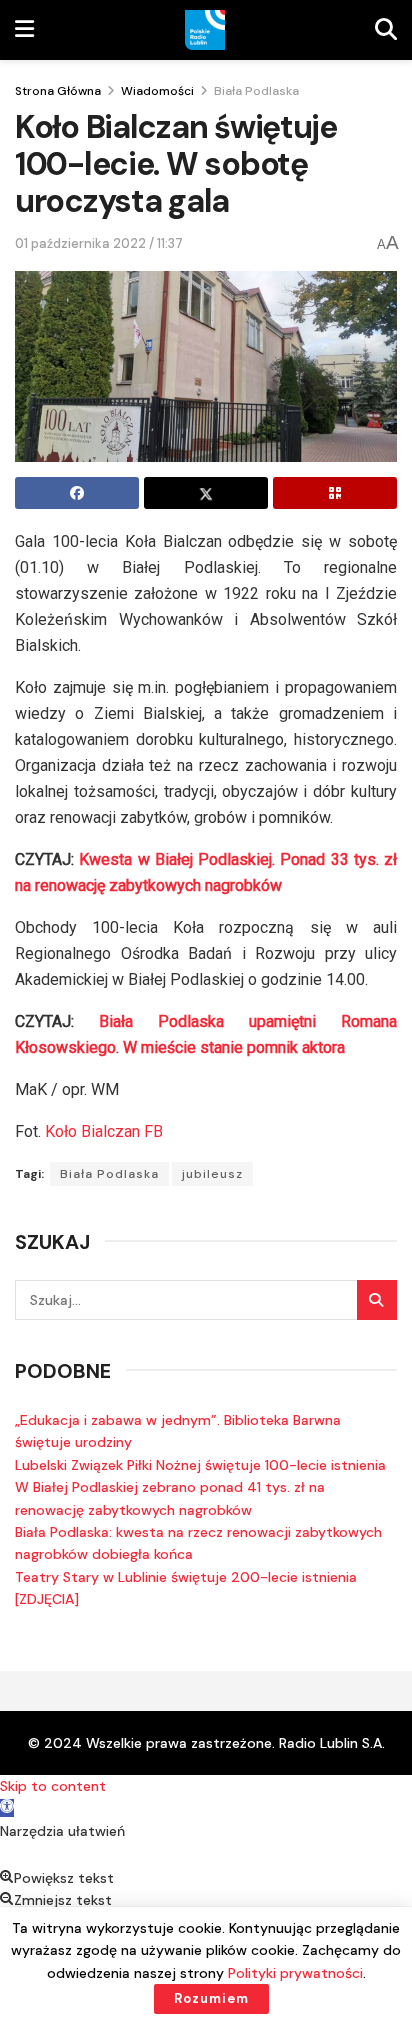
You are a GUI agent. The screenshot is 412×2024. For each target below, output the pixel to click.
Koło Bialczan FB (104, 1131)
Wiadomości (157, 91)
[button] (7, 1808)
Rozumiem (211, 1998)
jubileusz (212, 1174)
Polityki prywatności (295, 1973)
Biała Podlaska (256, 91)
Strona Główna (58, 91)
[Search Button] (377, 1300)
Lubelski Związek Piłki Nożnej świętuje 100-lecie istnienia (200, 1465)
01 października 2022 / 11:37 (99, 243)
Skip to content (53, 1786)
